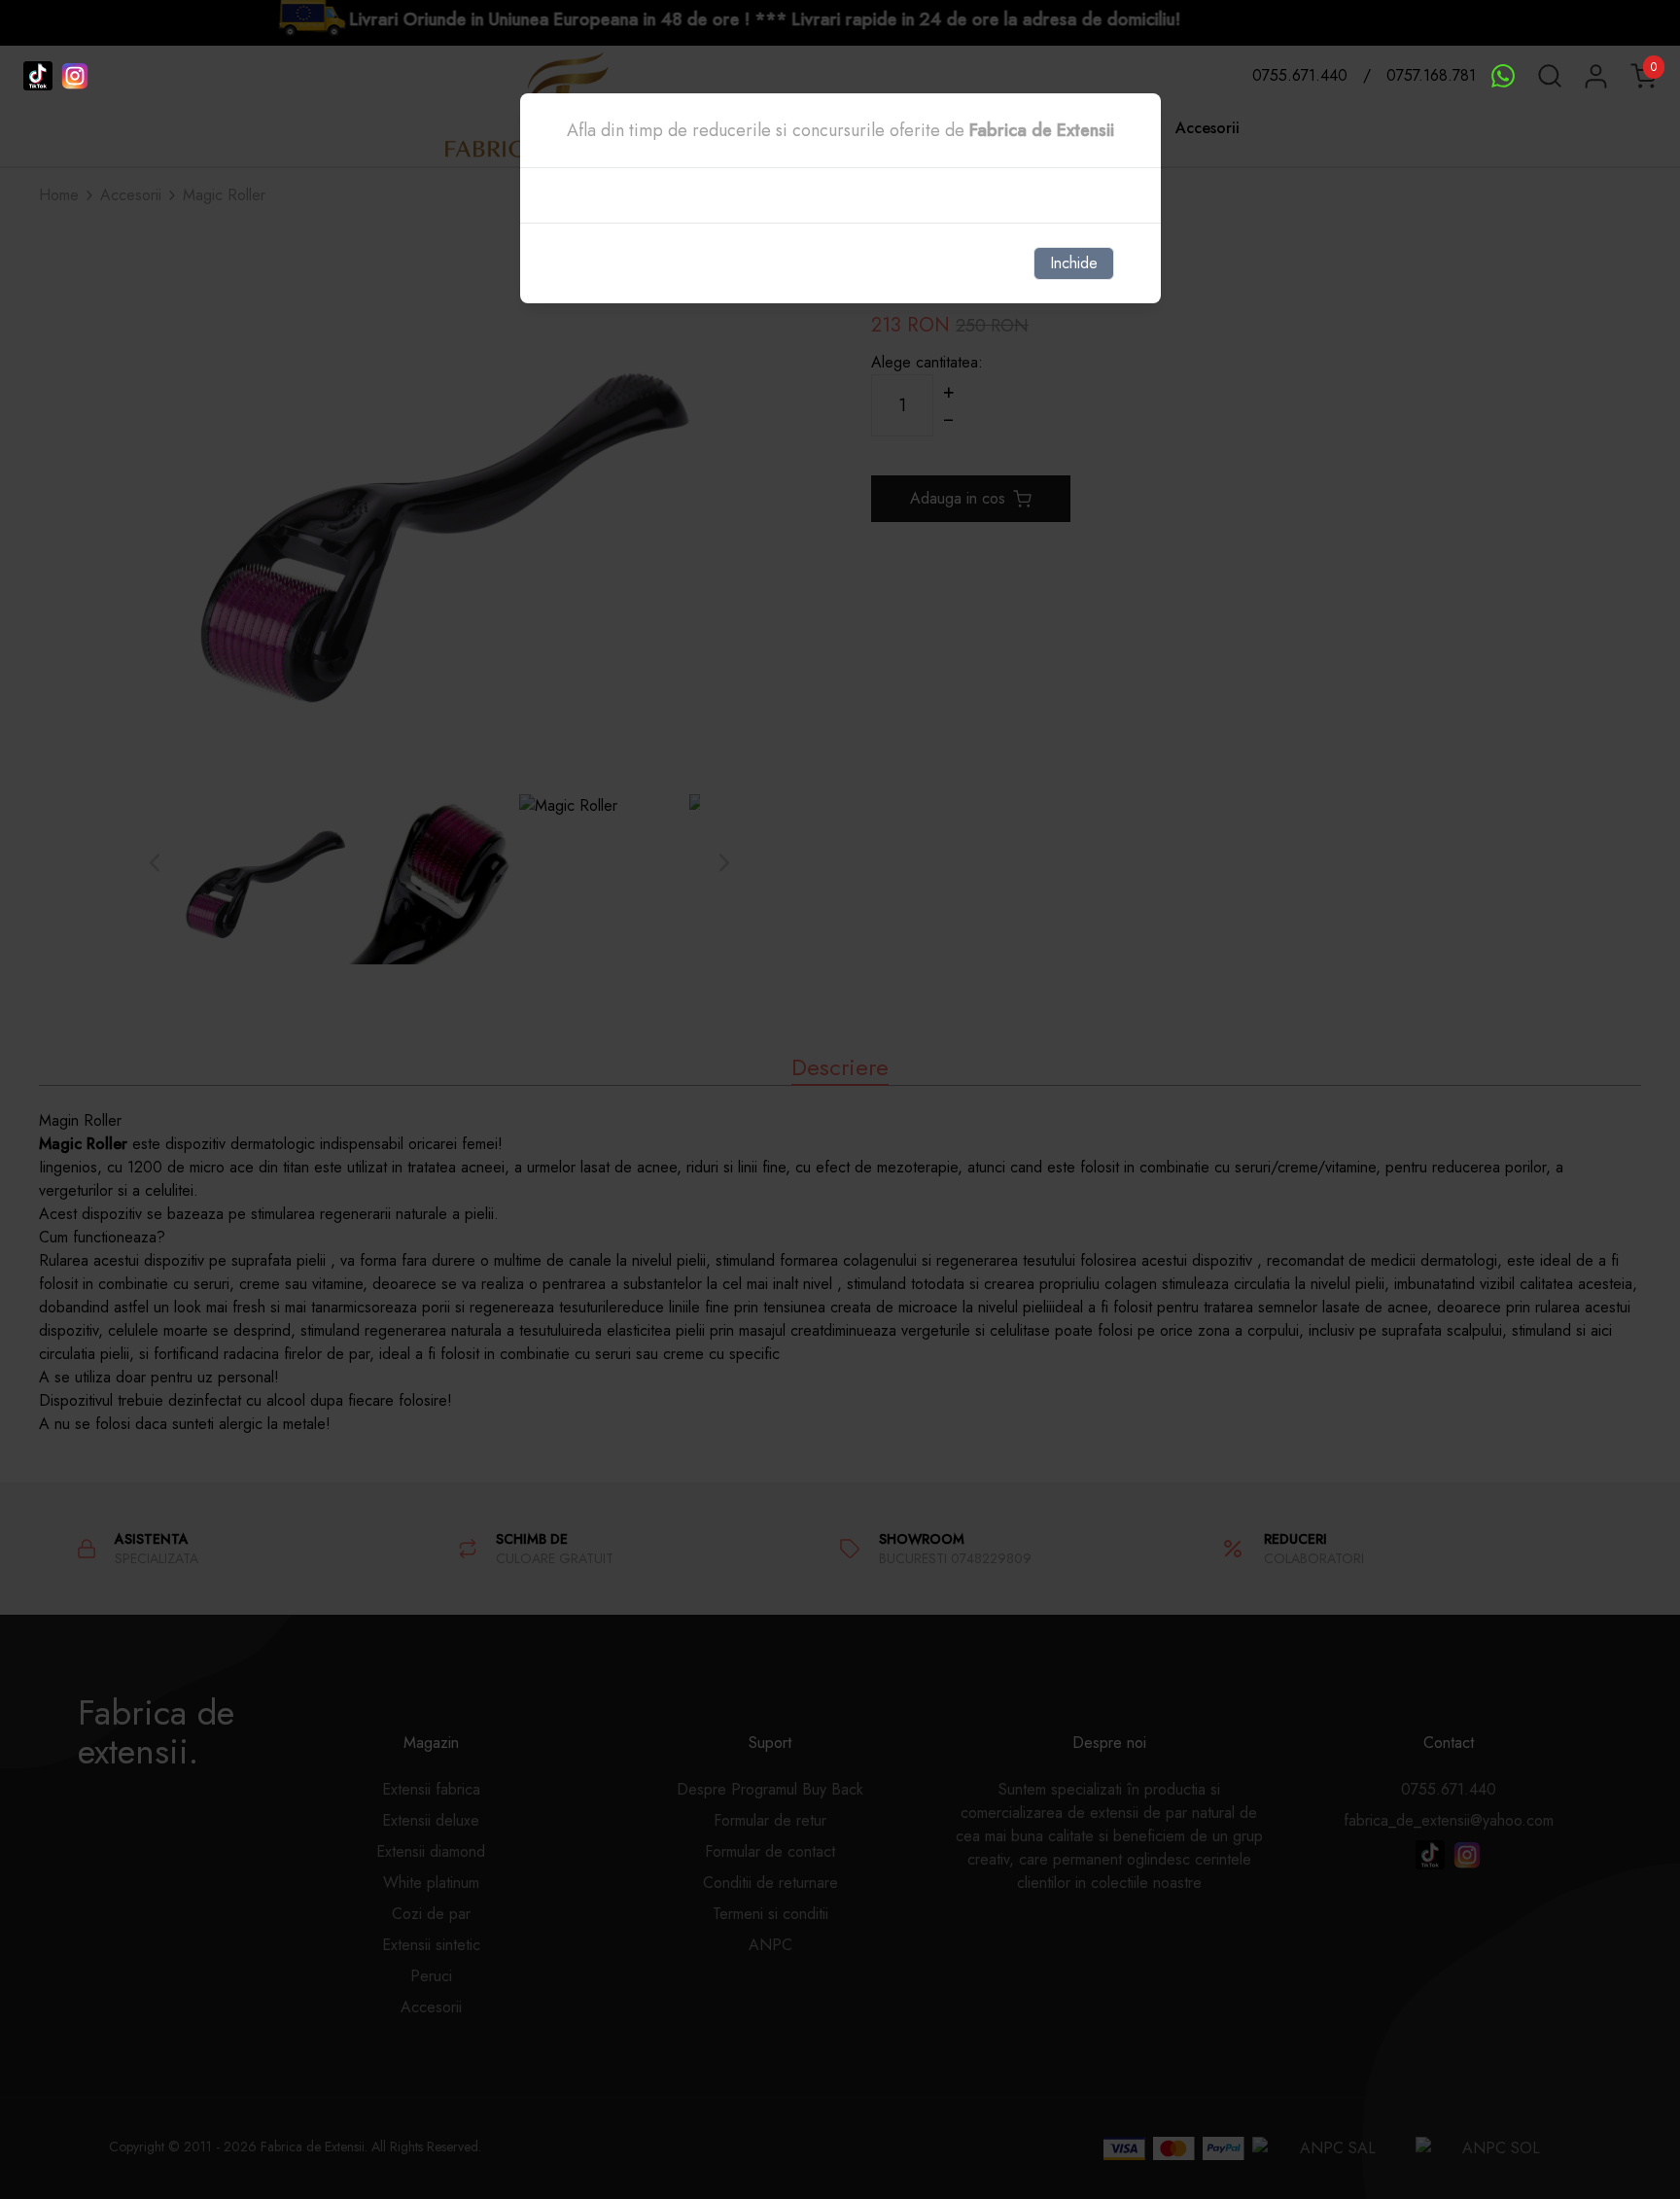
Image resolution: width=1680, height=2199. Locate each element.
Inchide (1074, 263)
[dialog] (840, 1099)
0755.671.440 (1300, 75)
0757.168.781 (1431, 75)
